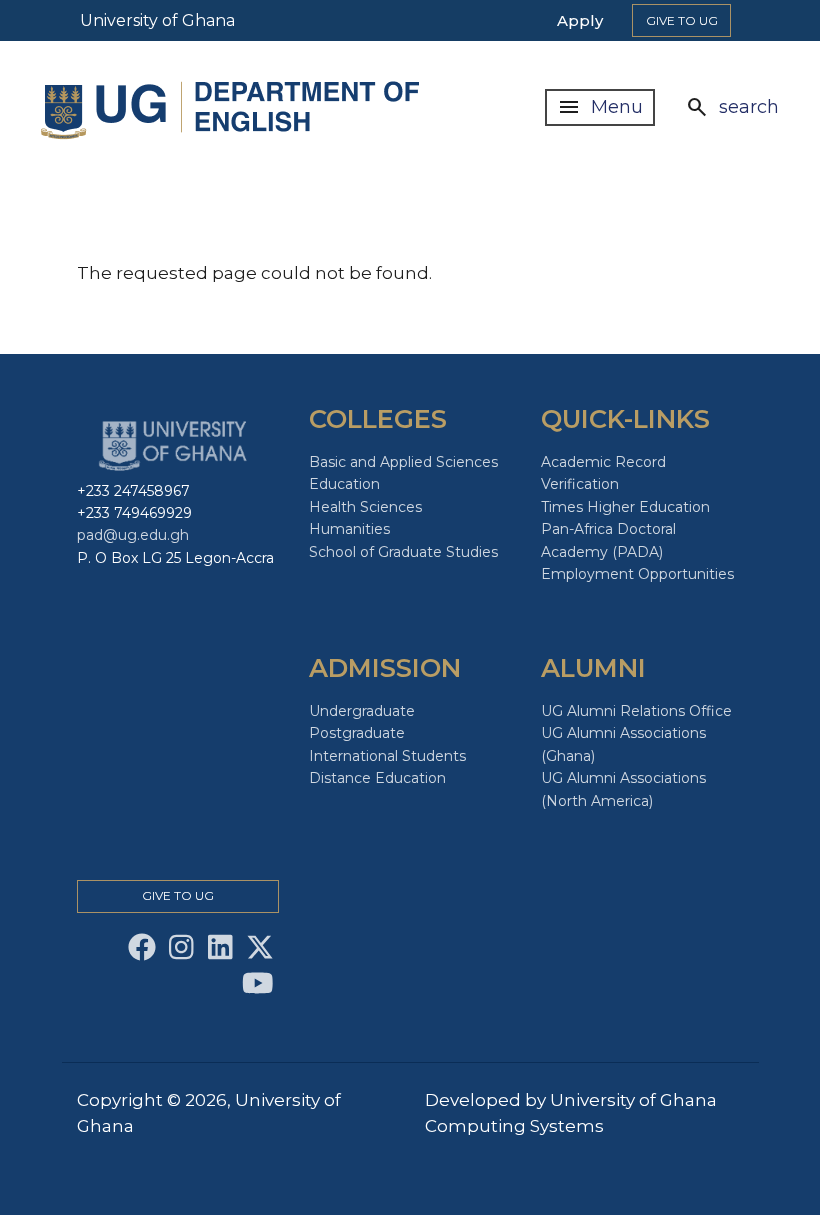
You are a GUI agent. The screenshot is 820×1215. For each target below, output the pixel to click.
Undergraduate (362, 711)
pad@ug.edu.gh (133, 535)
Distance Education (377, 778)
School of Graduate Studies (403, 552)
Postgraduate (357, 733)
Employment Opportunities (637, 574)
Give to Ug (682, 20)
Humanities (349, 529)
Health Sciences (365, 507)
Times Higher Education (625, 507)
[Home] (235, 107)
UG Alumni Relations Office (636, 711)
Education (344, 484)
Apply (580, 20)
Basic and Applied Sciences (403, 462)
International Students (387, 756)
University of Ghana (157, 20)
